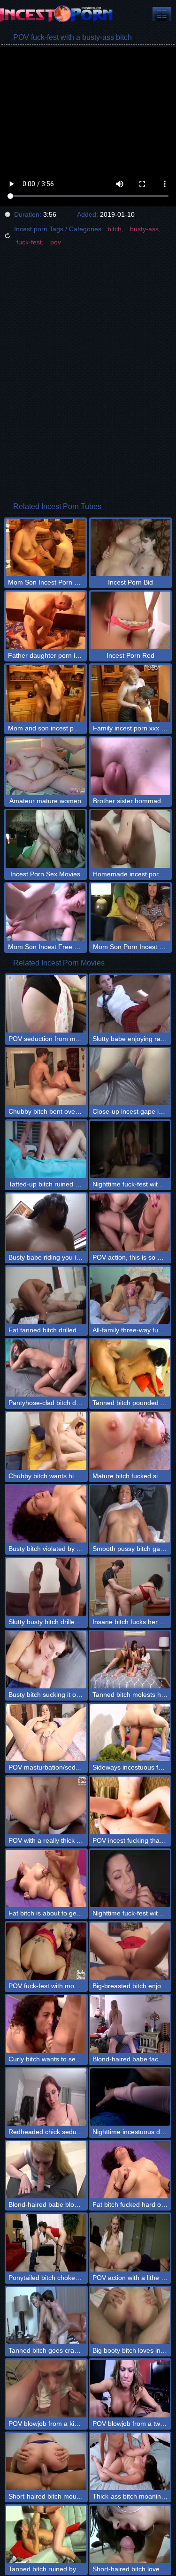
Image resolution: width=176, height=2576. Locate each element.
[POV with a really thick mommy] (46, 1805)
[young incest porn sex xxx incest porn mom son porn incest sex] (162, 14)
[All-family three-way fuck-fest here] (130, 1295)
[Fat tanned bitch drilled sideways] (46, 1295)
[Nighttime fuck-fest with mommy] (130, 1878)
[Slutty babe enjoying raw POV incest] (130, 1003)
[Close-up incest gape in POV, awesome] (130, 1077)
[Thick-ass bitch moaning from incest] (130, 2462)
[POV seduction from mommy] (46, 1003)
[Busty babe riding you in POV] (46, 1222)
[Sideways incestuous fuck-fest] (130, 1733)
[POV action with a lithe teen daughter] (130, 2242)
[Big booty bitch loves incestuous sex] (130, 2316)
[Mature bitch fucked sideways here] (130, 1441)
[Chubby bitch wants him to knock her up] (46, 1441)
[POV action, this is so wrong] (130, 1222)
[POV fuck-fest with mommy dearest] (46, 1951)
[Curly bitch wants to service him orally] (46, 2024)
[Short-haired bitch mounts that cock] (46, 2462)
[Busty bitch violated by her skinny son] (46, 1514)
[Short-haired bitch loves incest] (130, 2534)
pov (56, 242)
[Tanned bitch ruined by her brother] (46, 2534)
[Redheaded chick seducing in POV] (46, 2097)
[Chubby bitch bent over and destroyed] (46, 1077)
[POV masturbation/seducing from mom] (46, 1733)
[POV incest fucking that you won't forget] (130, 1805)
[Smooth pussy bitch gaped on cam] (130, 1514)
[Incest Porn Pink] (56, 14)
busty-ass (144, 229)
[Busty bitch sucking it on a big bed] (46, 1660)
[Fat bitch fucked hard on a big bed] (130, 2170)
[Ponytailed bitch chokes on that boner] (46, 2242)
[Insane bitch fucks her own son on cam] (130, 1587)
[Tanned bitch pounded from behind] (130, 1368)
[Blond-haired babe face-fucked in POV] (130, 2024)
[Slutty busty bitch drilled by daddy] (46, 1587)
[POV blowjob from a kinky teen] (46, 2388)
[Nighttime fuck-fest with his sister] (130, 1149)
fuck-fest (29, 242)
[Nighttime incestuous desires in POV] (130, 2097)
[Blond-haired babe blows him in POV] (46, 2170)
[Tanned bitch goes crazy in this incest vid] (46, 2316)
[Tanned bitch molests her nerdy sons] (130, 1660)
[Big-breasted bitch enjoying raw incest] (130, 1951)
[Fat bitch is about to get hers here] (46, 1878)
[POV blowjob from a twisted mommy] (130, 2388)
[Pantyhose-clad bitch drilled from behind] (46, 1368)
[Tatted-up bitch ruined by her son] (46, 1149)
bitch (115, 229)
